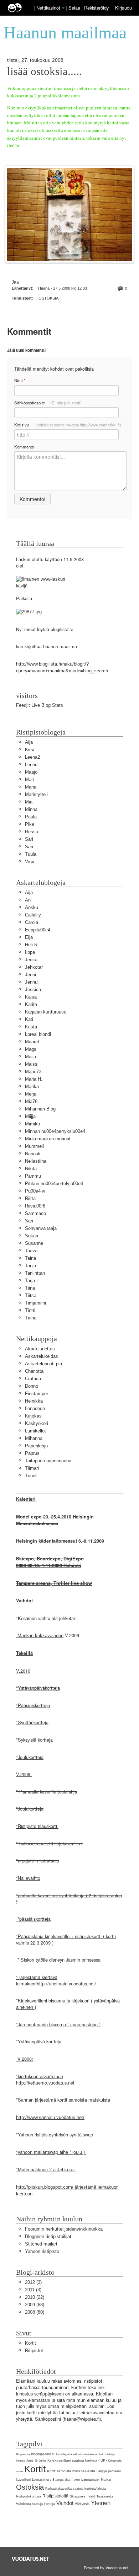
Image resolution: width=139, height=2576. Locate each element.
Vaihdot (65, 2503)
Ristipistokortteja (29, 2496)
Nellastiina (36, 1161)
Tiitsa (31, 1295)
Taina (30, 1258)
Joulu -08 (32, 2461)
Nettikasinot (48, 8)
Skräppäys (78, 2496)
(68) (35, 2305)
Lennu (31, 765)
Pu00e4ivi (35, 1191)
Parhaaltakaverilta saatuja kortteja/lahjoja (76, 2489)
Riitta (30, 1198)
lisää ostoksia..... (45, 71)
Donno (32, 1386)
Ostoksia (48, 298)
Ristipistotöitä (55, 2496)
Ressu (32, 832)
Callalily (33, 915)
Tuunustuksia (105, 2497)
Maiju (30, 1057)
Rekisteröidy (96, 8)
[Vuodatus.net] (31, 2559)
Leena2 (32, 757)
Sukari (32, 1236)
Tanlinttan (35, 1273)
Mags (31, 1049)
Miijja (30, 1116)
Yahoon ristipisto (42, 2251)
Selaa (75, 8)
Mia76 (31, 1101)
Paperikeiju (36, 1446)
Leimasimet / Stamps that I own (56, 2480)
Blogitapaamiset (43, 2454)
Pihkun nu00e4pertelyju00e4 (54, 1184)
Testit (91, 2496)
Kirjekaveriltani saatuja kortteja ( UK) (77, 2460)
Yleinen (101, 2503)
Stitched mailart (41, 2244)
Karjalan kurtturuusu (46, 1012)
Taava (31, 1251)
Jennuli (32, 982)
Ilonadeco (35, 1408)
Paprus (32, 1453)
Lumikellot (35, 1431)
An (28, 900)
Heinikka (34, 1401)
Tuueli (31, 1476)
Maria (31, 787)
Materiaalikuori (90, 2480)
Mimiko (32, 1124)
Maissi (32, 1064)
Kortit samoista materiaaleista (71, 2471)
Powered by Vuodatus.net (106, 2567)
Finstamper (37, 1394)
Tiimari (32, 1468)
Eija (29, 937)
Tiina (30, 1288)
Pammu (33, 1176)
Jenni (30, 975)
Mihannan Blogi (41, 1109)
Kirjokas (33, 1416)
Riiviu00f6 (35, 1206)
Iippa (30, 952)
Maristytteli (36, 794)
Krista (31, 1027)
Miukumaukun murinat (48, 1139)
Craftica (33, 1379)
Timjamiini (35, 1303)
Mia (29, 802)
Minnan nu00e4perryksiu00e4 (55, 1131)
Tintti (30, 1310)
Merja (31, 1094)
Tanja (30, 1266)
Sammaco (35, 1213)
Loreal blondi (38, 1034)
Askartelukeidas (42, 1356)
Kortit (30, 2343)
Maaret (32, 1042)
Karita (31, 1004)
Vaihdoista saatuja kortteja (35, 2504)
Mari (29, 779)
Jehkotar (34, 967)
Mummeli (34, 1146)
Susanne (34, 1243)
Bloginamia (23, 2454)
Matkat (106, 2480)
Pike (30, 824)
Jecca (31, 960)
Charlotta (34, 1371)
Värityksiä (82, 2504)
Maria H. (34, 1079)
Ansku (32, 907)
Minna (31, 809)
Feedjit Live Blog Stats (40, 705)
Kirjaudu (123, 8)
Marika (32, 1087)
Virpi (30, 862)
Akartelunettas (40, 1349)
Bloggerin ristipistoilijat (48, 2236)
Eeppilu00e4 (38, 930)
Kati (29, 1019)
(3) (33, 2282)
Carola (32, 922)
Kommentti (24, 447)
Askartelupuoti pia (43, 1364)
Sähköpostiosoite (48, 403)
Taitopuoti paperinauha (48, 1461)
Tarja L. (33, 1281)
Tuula (31, 854)
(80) (35, 2312)
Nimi (20, 380)
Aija (29, 742)
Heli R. (32, 945)
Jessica (33, 989)
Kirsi (30, 750)
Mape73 (33, 1072)
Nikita (31, 1169)
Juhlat (42, 2461)
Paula (31, 817)
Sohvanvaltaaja (41, 1228)
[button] (63, 8)
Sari (29, 839)
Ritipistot (34, 2351)
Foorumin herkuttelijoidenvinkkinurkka (64, 2229)
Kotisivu (68, 425)
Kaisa (31, 997)
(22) (35, 2297)
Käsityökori (37, 1423)
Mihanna (34, 1438)
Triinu (31, 1318)
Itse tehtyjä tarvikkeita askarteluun (76, 2454)
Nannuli (33, 1154)
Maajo (31, 772)
